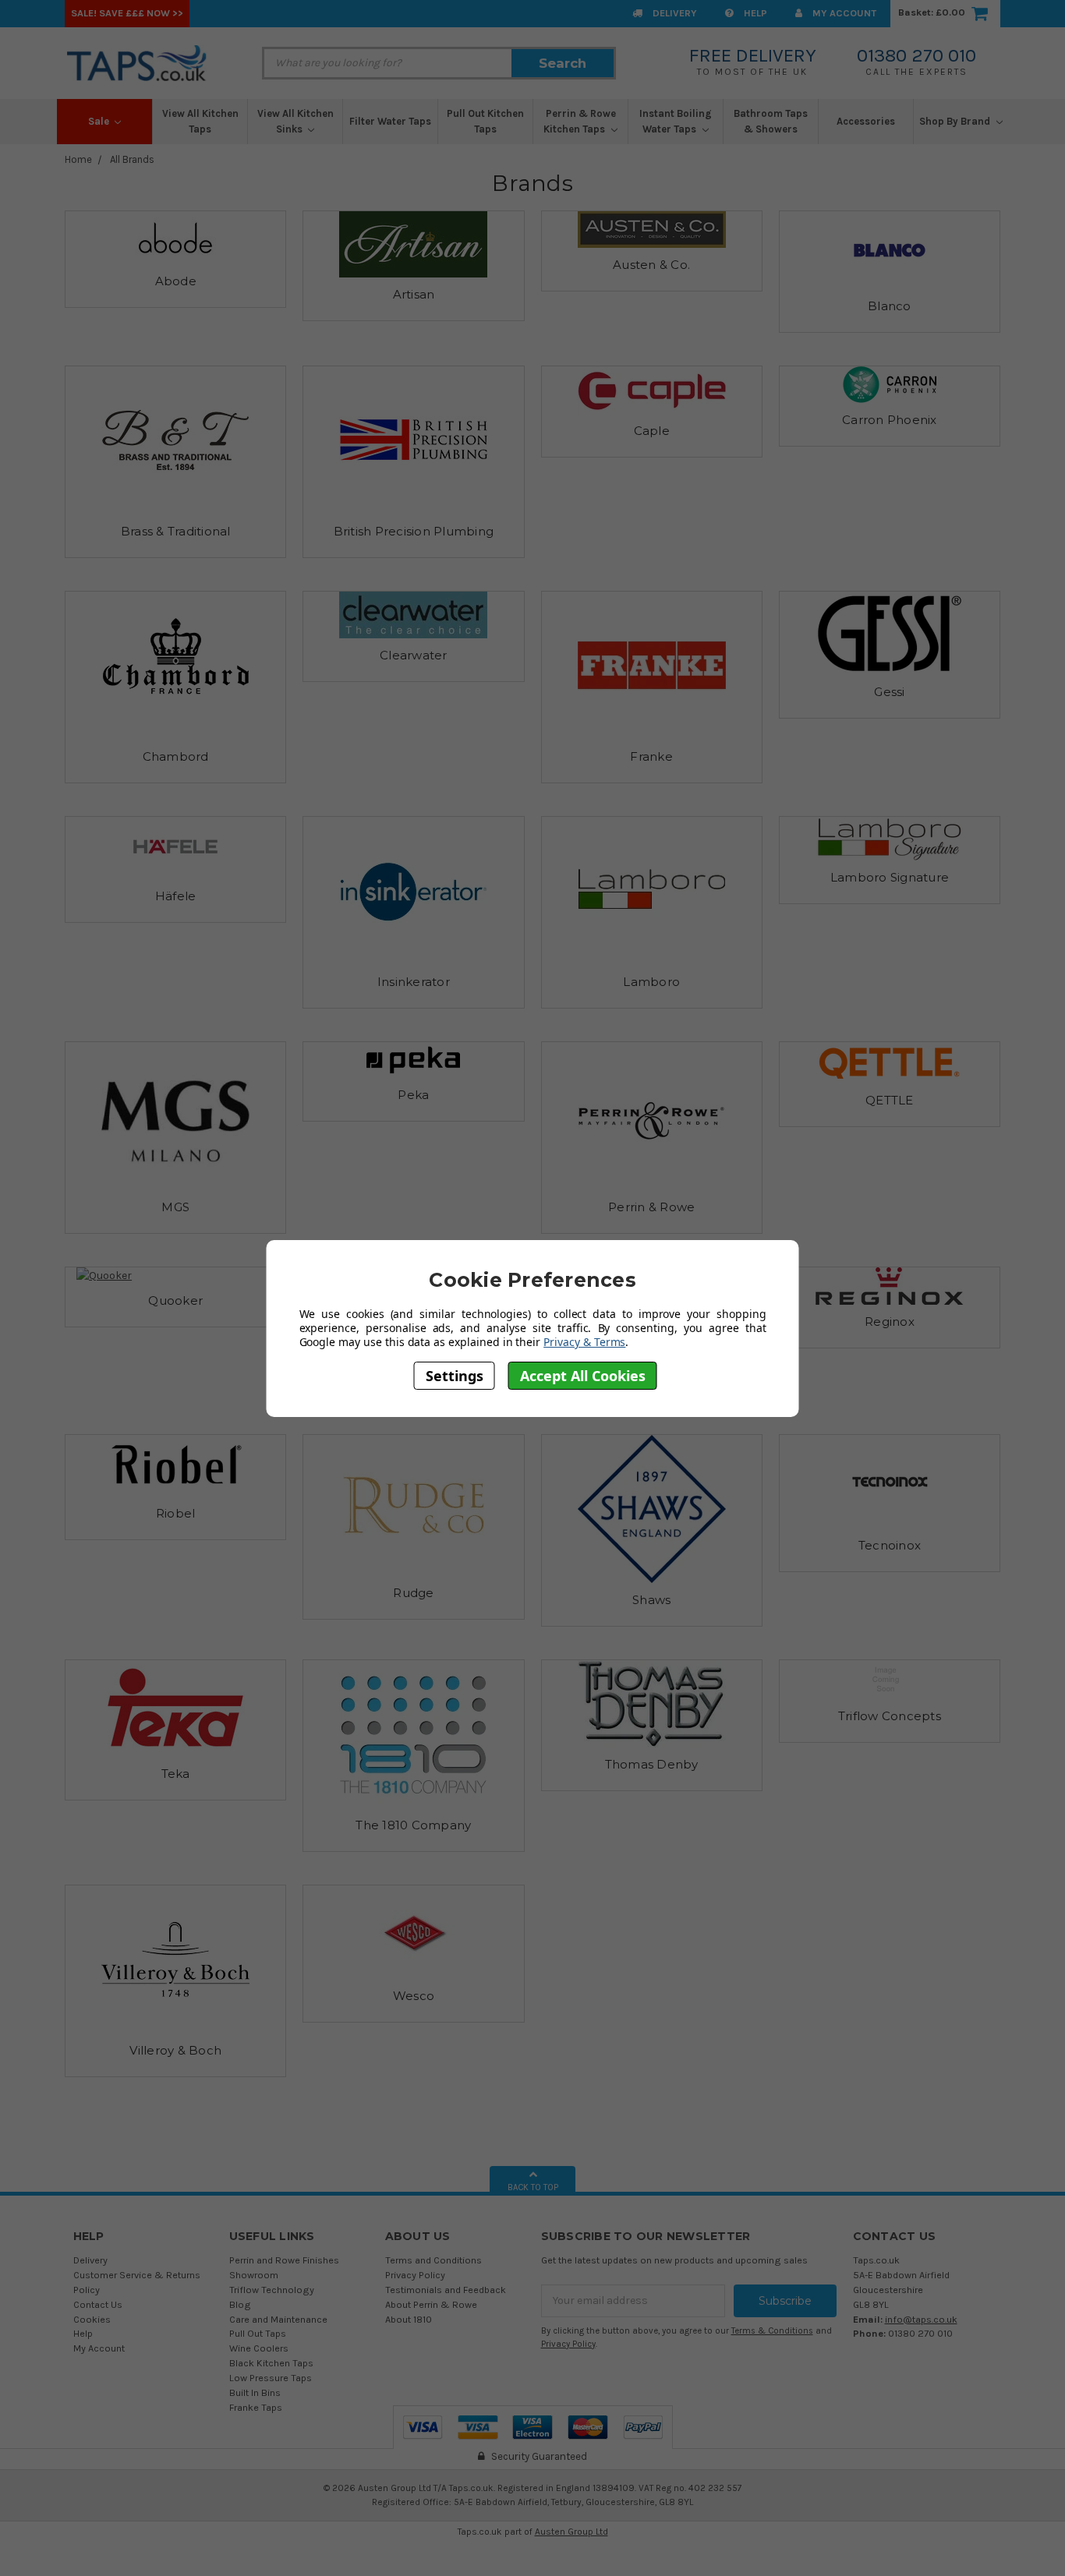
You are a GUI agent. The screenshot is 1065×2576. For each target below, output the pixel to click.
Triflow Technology (272, 2290)
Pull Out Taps (258, 2333)
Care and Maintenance (278, 2319)
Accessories (866, 121)
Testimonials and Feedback (446, 2290)
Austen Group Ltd (571, 2532)
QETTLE (890, 1100)
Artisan (414, 294)
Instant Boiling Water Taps (676, 121)
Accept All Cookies (583, 1375)
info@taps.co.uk (921, 2319)
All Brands (132, 159)
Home (78, 159)
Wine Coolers (259, 2348)
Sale (100, 121)
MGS (175, 1207)
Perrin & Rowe (651, 1207)
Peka (413, 1095)
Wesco (414, 1996)
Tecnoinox (890, 1545)
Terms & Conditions (772, 2331)
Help (754, 13)
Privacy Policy (415, 2275)
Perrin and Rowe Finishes (284, 2260)
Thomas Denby (652, 1764)
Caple (652, 431)
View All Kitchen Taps (200, 121)
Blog (240, 2304)
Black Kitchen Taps (271, 2363)
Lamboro (651, 982)
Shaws (651, 1600)
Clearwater (414, 655)
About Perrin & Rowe (431, 2304)
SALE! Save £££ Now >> (127, 13)
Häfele (176, 896)
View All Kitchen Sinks (295, 121)
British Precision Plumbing (414, 531)
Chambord (176, 756)
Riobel (176, 1513)
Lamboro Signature (890, 877)
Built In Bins (255, 2392)
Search (563, 63)
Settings (455, 1375)
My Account (843, 13)
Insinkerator (414, 982)
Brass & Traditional (176, 531)
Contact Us (98, 2304)
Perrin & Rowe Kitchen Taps (580, 121)
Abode (176, 281)
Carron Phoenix (890, 420)
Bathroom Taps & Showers (771, 121)
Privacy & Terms (584, 1342)
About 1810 (409, 2319)
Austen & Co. (651, 265)
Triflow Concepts (890, 1716)
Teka (176, 1774)
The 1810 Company (413, 1825)
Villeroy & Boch (175, 2050)
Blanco (890, 306)
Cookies (92, 2319)
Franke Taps (256, 2407)
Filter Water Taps (390, 121)
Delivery (674, 13)
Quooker (175, 1300)
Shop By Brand (956, 121)
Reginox (890, 1322)
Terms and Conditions (433, 2260)
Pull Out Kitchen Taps (485, 121)
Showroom (254, 2275)
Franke (651, 756)
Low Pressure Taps (271, 2378)
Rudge (413, 1593)
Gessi (889, 692)
